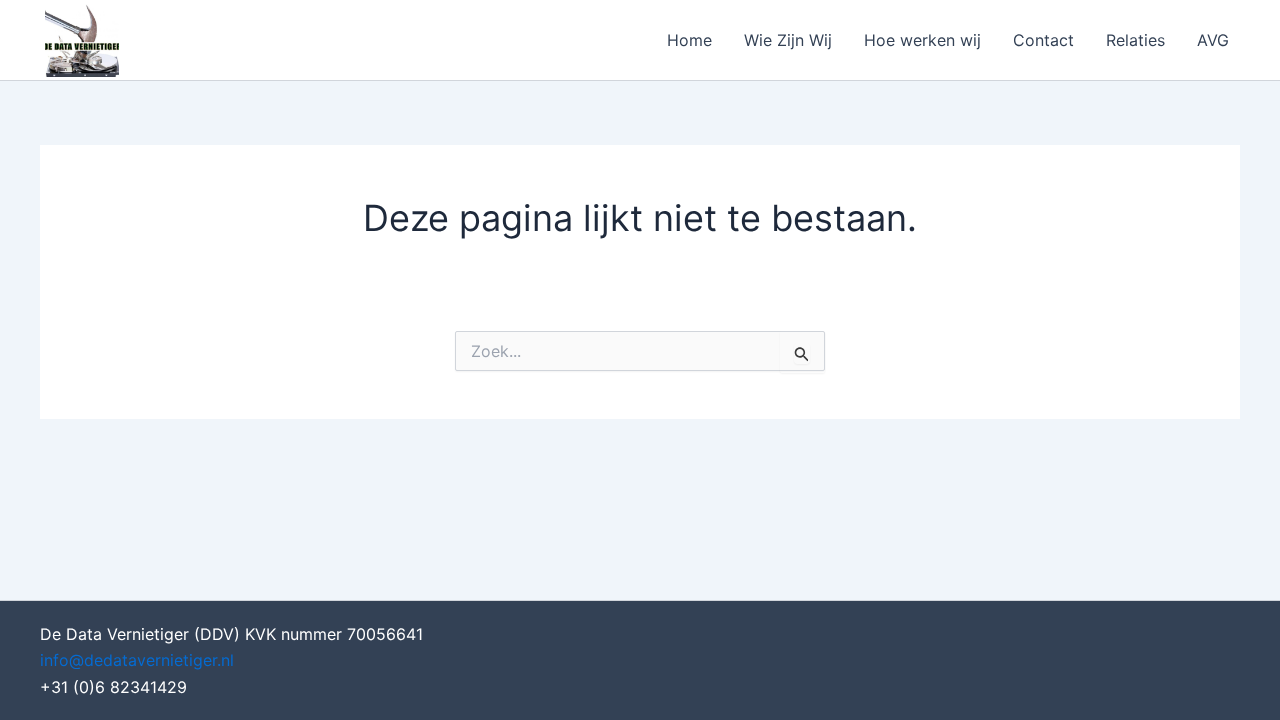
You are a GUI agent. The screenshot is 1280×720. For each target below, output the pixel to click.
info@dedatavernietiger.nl (137, 660)
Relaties (1135, 40)
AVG (1213, 40)
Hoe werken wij (922, 40)
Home (689, 40)
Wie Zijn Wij (788, 40)
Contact (1043, 40)
